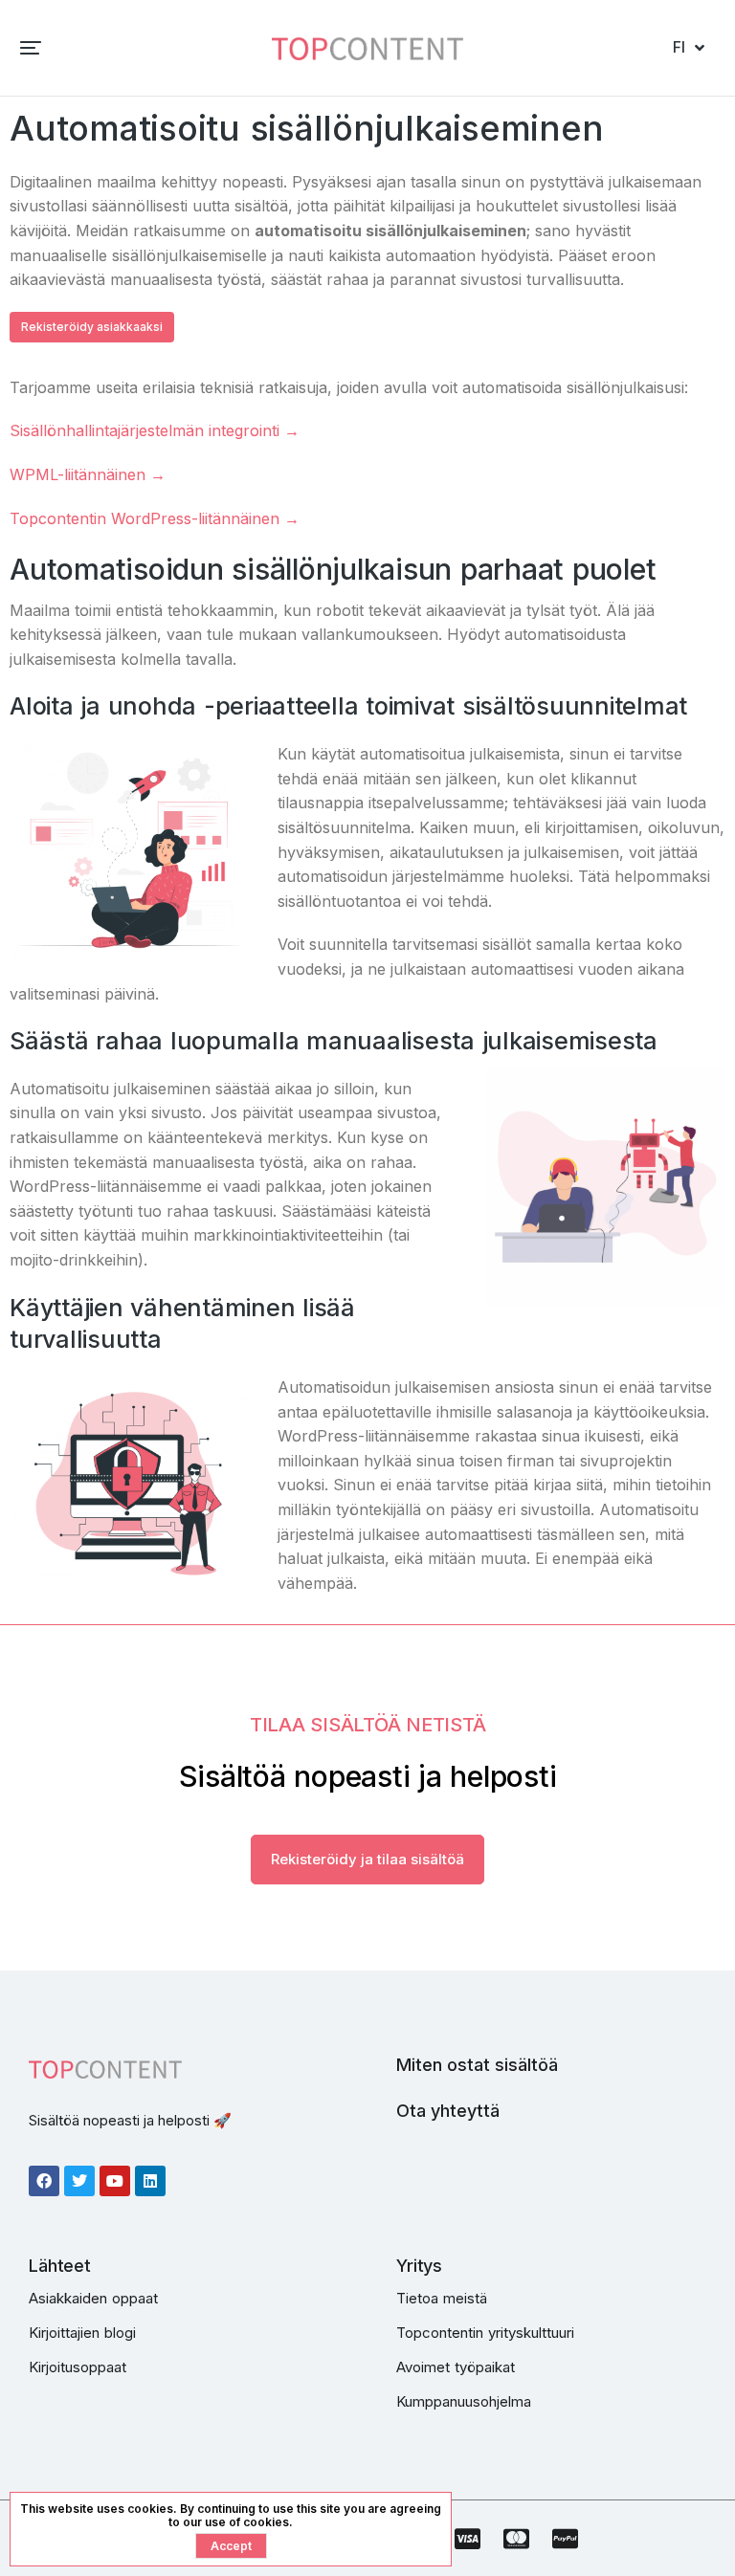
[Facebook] (44, 2181)
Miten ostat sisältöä (477, 2065)
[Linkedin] (150, 2181)
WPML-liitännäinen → (88, 474)
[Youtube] (115, 2181)
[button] (31, 48)
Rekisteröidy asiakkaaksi (92, 327)
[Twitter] (79, 2181)
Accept (231, 2546)
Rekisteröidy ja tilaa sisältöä (367, 1859)
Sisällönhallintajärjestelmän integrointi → (155, 430)
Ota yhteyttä (448, 2111)
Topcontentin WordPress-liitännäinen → (155, 518)
